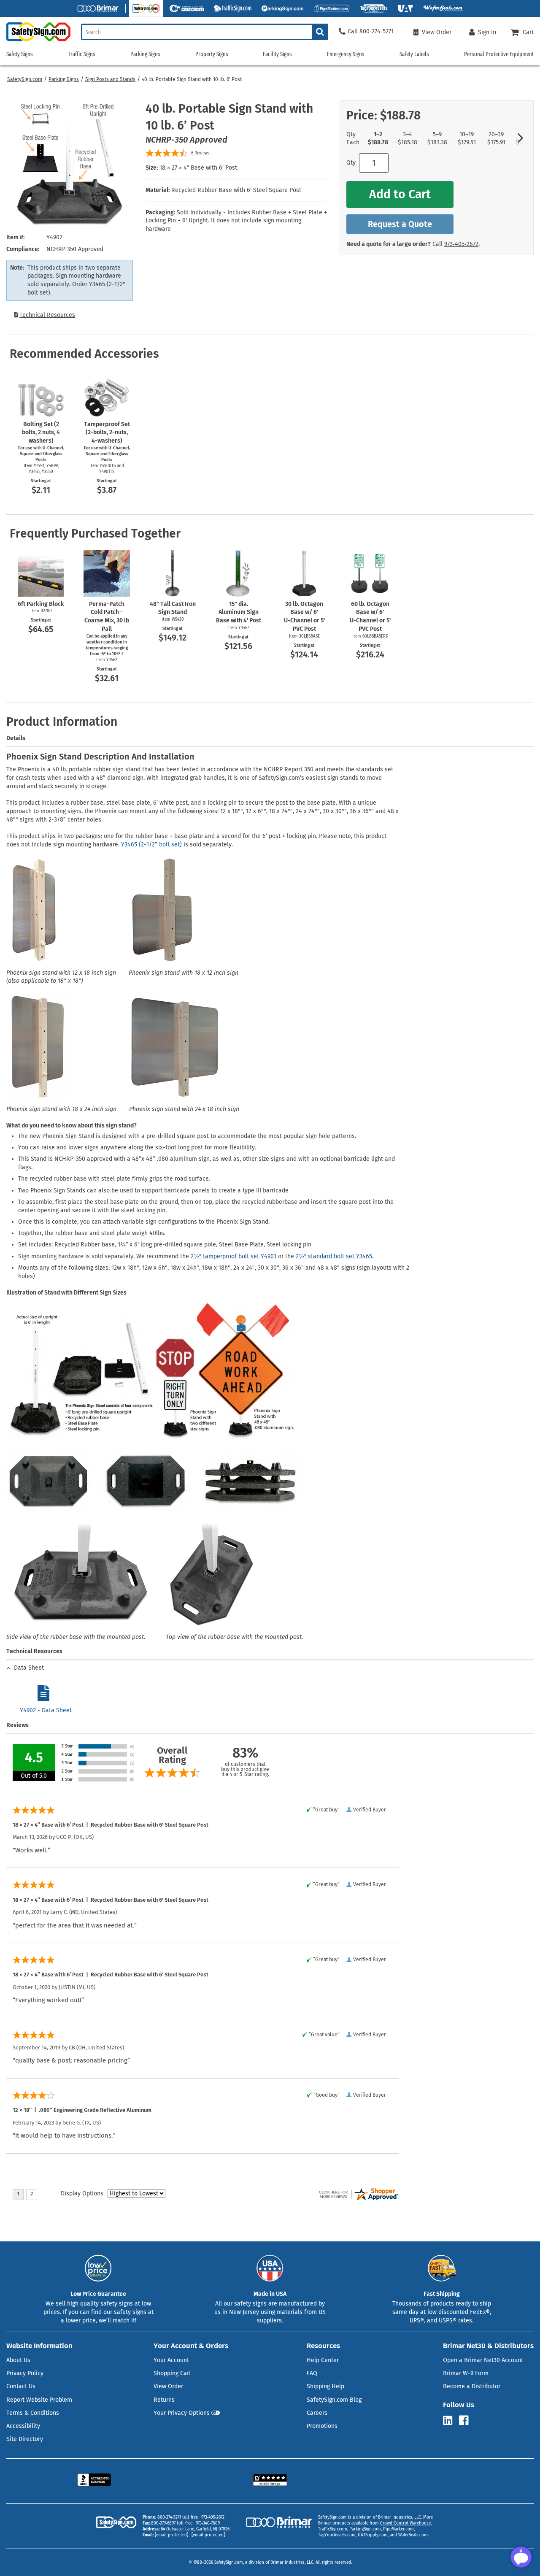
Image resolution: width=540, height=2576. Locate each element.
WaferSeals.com (413, 2535)
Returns (164, 2400)
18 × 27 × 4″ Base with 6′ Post (198, 168)
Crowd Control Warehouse (405, 2523)
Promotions (322, 2426)
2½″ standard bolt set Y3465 (334, 1256)
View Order (168, 2386)
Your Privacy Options (182, 2413)
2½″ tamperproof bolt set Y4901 (234, 1256)
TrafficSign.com (333, 2529)
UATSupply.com (373, 2535)
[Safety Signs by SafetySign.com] (35, 41)
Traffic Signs (82, 54)
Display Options (82, 2194)
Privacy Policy (25, 2373)
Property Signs (212, 54)
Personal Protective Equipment (499, 54)
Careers (317, 2413)
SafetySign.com (25, 79)
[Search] (320, 32)
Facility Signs (277, 54)
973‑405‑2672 (461, 244)
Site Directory (25, 2439)
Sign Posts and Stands (110, 79)
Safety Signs (20, 54)
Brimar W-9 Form (466, 2373)
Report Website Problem (39, 2400)
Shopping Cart (172, 2373)
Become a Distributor (472, 2386)
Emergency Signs (346, 54)
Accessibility (23, 2426)
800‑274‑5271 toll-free (178, 2517)
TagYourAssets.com (337, 2535)
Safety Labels (414, 54)
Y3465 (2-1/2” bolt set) (151, 845)
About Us (18, 2360)
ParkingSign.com (365, 2529)
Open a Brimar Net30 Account (483, 2360)
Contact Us (21, 2386)
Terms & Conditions (33, 2413)
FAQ (312, 2373)
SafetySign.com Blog (334, 2400)
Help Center (323, 2360)
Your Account (171, 2360)
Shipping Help (325, 2386)
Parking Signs (64, 79)
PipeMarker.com (398, 2529)
